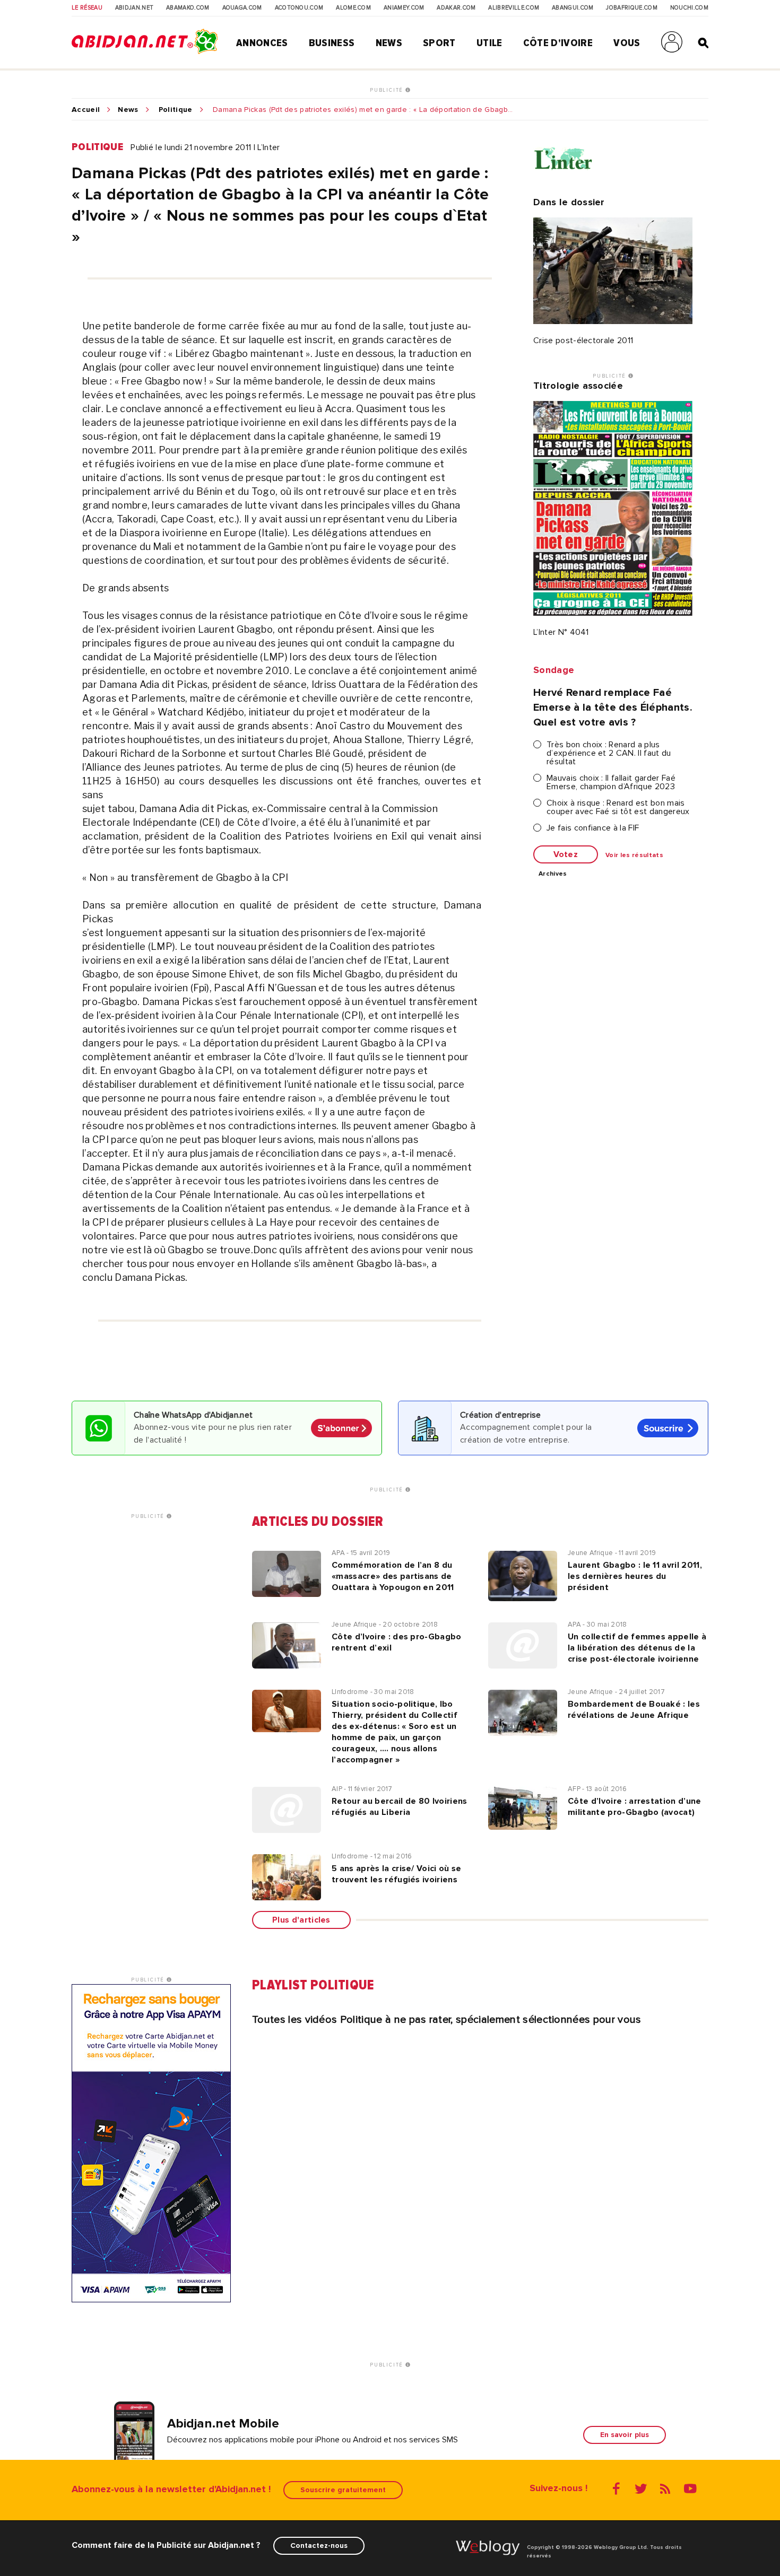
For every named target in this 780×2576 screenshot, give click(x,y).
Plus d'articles (301, 1920)
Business (332, 43)
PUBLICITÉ (388, 90)
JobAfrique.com (631, 8)
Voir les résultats (634, 855)
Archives (553, 874)
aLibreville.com (514, 8)
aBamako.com (188, 8)
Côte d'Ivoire (558, 43)
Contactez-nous (319, 2546)
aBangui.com (573, 8)
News (389, 43)
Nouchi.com (689, 8)
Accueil (86, 110)
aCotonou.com (299, 8)
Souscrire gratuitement (343, 2490)
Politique (176, 110)
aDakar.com (456, 8)
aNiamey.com (404, 8)
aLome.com (353, 8)
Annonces (262, 43)
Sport (439, 43)
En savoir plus (625, 2435)
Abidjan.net (135, 8)
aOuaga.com (242, 8)
